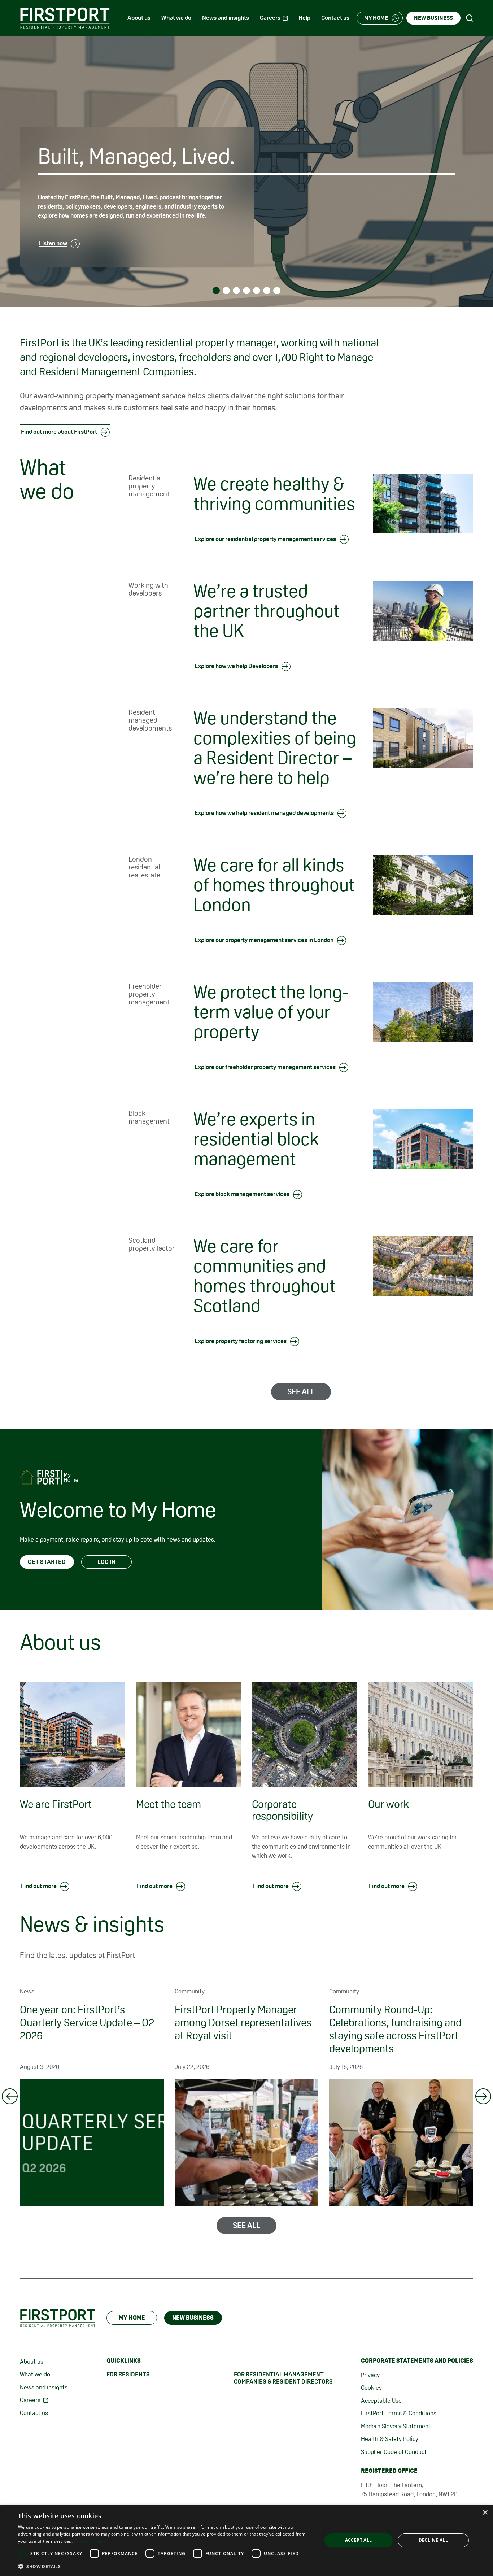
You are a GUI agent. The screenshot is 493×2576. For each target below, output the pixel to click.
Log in (106, 1562)
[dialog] (247, 2540)
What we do (35, 2374)
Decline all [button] (433, 2540)
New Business (193, 2318)
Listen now (53, 243)
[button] (165, 2566)
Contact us (34, 2413)
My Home (132, 2318)
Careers (30, 2400)
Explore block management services (242, 1194)
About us (32, 2362)
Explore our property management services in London (264, 940)
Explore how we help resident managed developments (264, 813)
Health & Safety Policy (390, 2439)
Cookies (371, 2388)
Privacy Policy (88, 2541)
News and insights (44, 2387)
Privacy (370, 2375)
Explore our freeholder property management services (265, 1067)
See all (301, 1391)
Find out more (39, 1886)
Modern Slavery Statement (396, 2426)
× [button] (485, 2513)
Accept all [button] (359, 2540)
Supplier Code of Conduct (394, 2452)
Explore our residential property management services (265, 539)
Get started (47, 1562)
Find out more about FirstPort (59, 432)
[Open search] (470, 18)
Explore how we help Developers (236, 666)
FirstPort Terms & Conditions (399, 2413)
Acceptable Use (381, 2401)
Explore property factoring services (241, 1341)
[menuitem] (139, 18)
